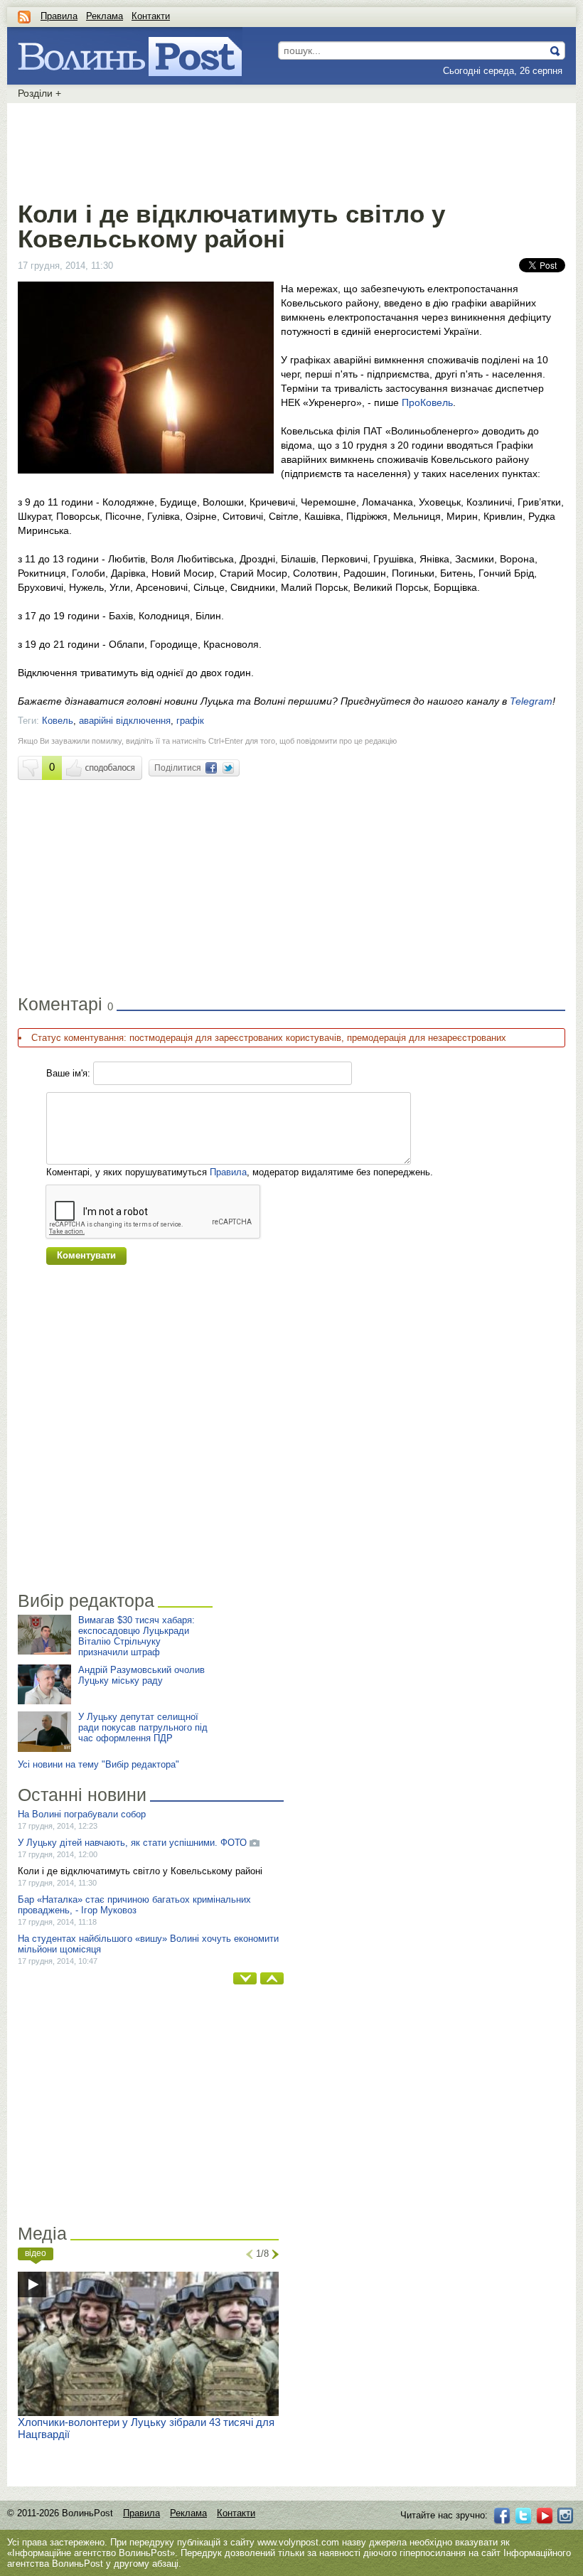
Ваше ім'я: (68, 1073)
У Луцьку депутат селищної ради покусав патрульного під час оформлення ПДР (143, 1727)
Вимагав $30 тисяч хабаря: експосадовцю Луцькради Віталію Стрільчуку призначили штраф (137, 1636)
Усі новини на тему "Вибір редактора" (98, 1764)
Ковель (58, 721)
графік (190, 721)
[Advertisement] (291, 149)
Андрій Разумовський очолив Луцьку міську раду (141, 1675)
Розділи (39, 93)
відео (36, 2253)
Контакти (151, 16)
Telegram (531, 701)
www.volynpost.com (298, 2542)
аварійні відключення (125, 721)
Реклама (105, 16)
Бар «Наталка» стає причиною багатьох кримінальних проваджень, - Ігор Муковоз (134, 1905)
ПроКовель (427, 402)
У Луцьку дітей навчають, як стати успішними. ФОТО (132, 1843)
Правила (59, 16)
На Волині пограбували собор (82, 1814)
